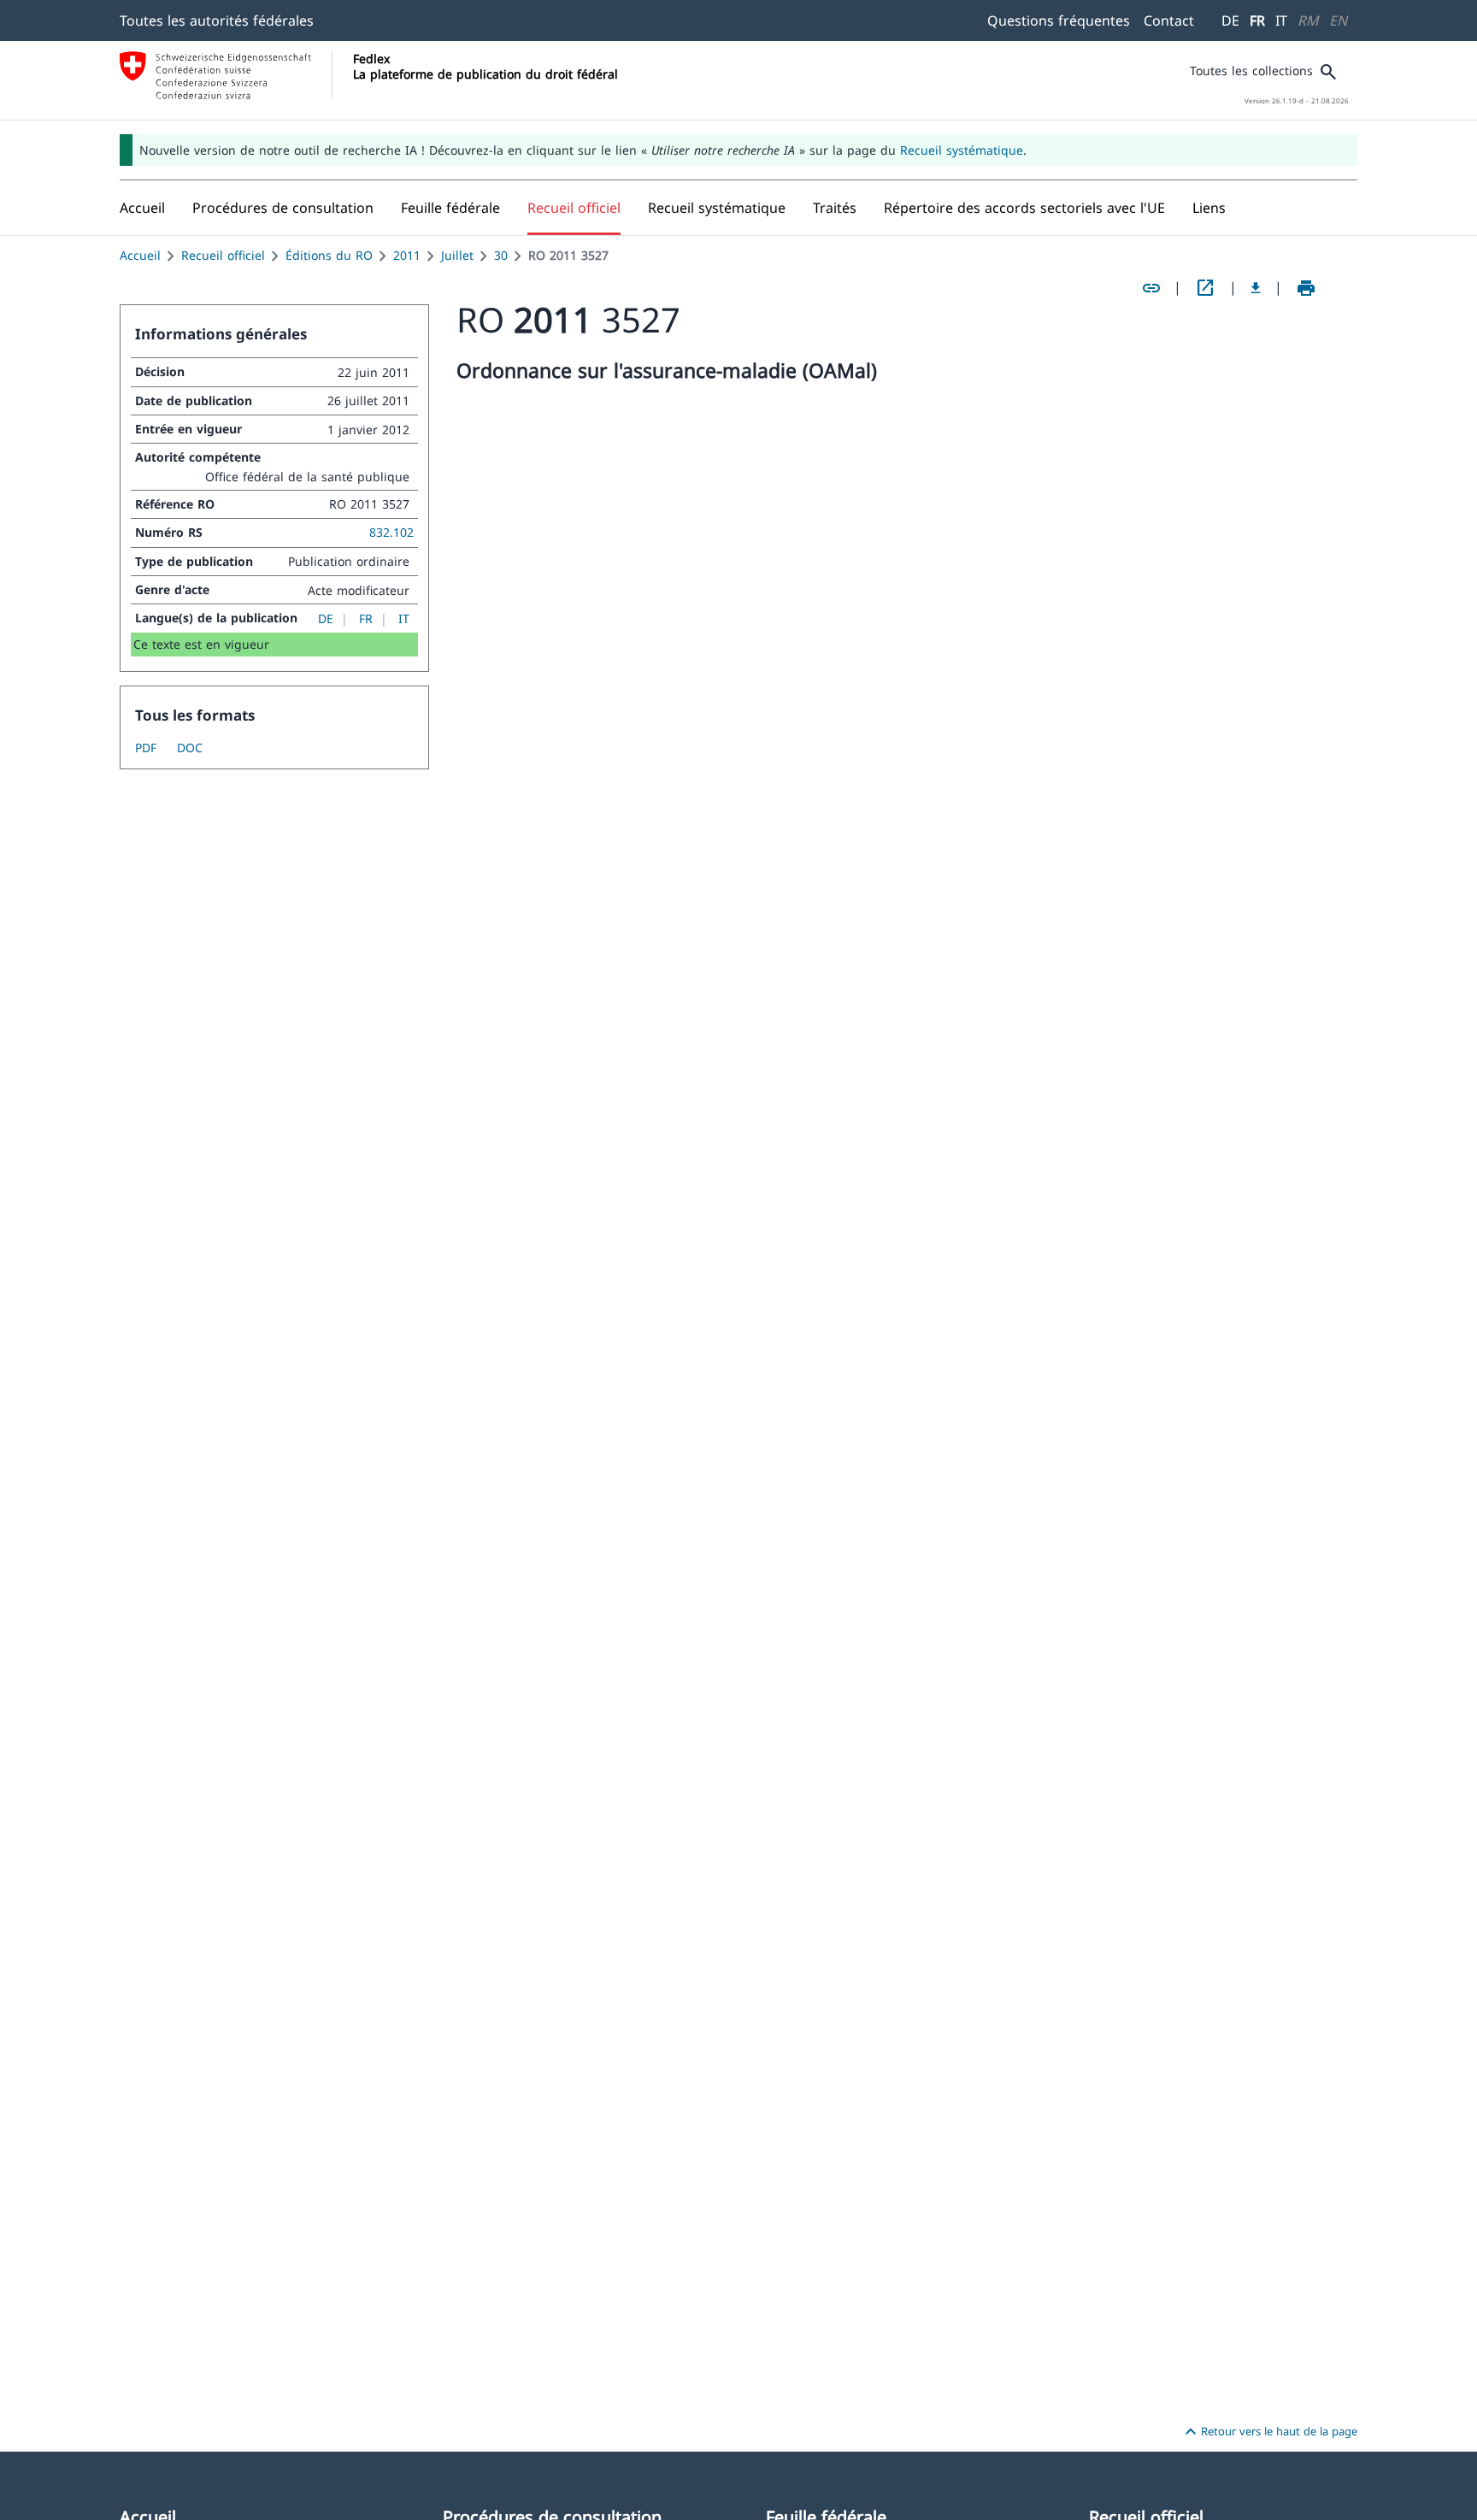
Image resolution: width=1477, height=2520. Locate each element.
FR (1257, 21)
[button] (283, 208)
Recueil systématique (962, 150)
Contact (1169, 21)
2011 (407, 255)
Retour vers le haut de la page (1269, 2432)
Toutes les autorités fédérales (217, 21)
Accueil (140, 255)
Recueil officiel (223, 255)
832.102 (391, 532)
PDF (146, 748)
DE (1230, 21)
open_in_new (1205, 288)
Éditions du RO (329, 255)
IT (1281, 21)
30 (501, 255)
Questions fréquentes (1059, 21)
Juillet (457, 255)
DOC (190, 748)
